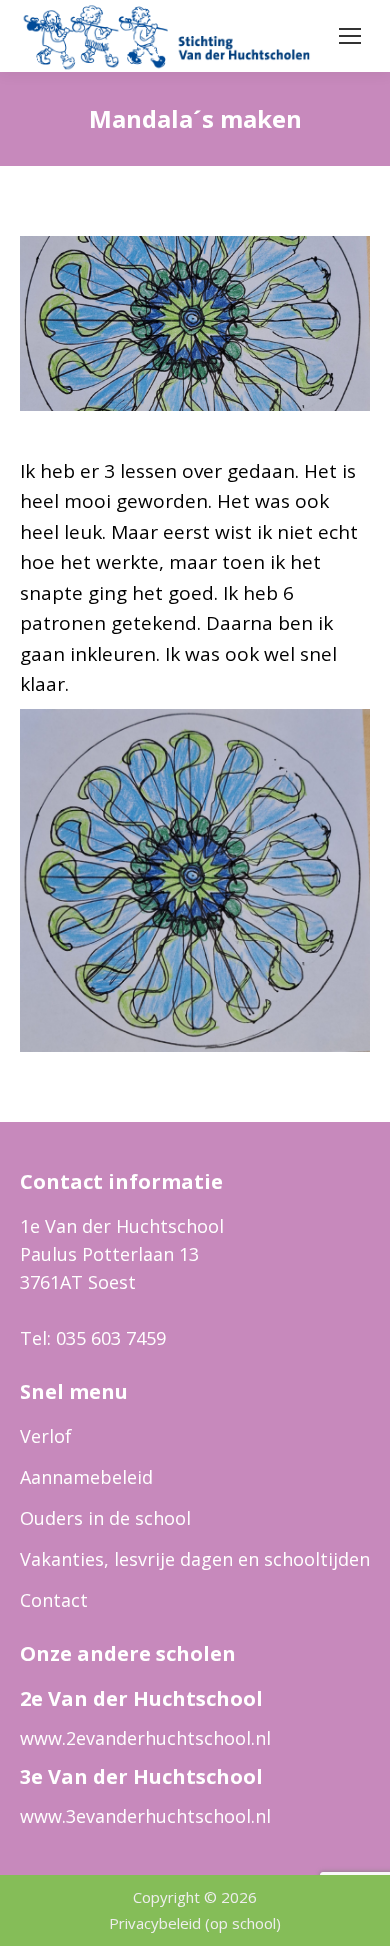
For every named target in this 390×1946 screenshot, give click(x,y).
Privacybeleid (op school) (195, 1923)
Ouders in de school (105, 1518)
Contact (54, 1600)
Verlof (46, 1436)
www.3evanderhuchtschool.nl (145, 1816)
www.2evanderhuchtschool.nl (145, 1738)
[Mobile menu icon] (350, 36)
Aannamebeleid (86, 1477)
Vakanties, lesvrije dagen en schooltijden (195, 1559)
